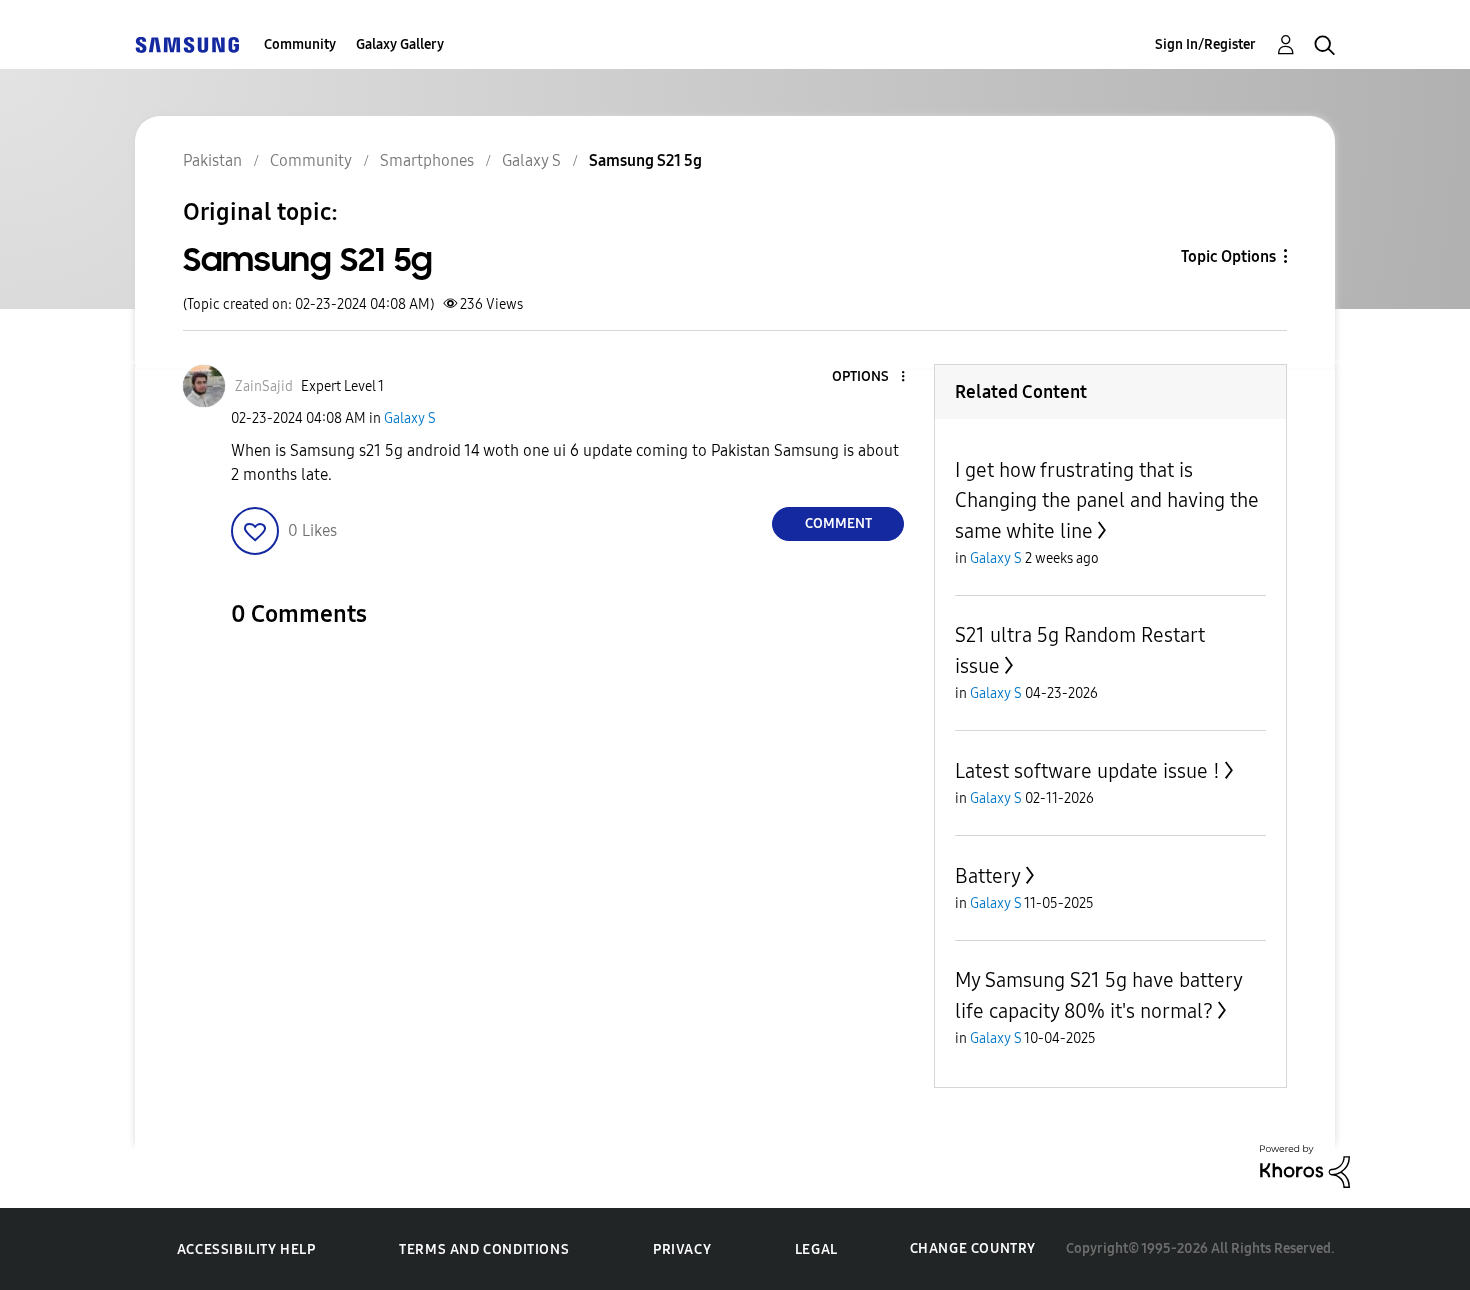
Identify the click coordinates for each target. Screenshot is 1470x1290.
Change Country (973, 1248)
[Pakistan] (187, 44)
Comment (838, 523)
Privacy (682, 1249)
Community (300, 44)
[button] (870, 377)
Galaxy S (410, 418)
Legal (816, 1249)
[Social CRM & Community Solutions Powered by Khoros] (1305, 1165)
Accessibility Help (246, 1249)
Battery (988, 876)
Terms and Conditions (484, 1249)
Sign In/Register (1205, 44)
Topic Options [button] (1228, 256)
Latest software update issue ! (1087, 771)
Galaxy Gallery (400, 44)
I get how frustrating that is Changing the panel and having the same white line (1107, 500)
